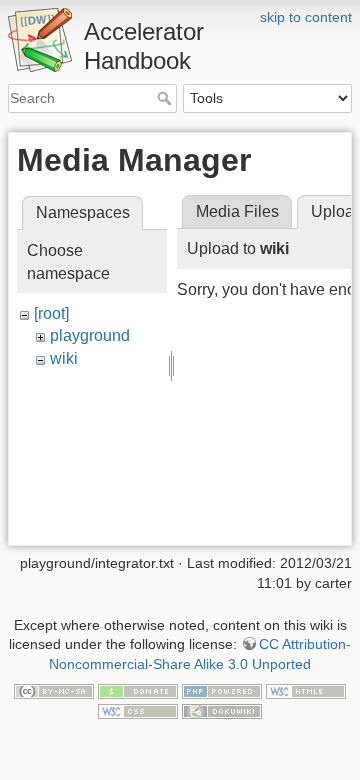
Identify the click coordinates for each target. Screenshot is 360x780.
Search (166, 98)
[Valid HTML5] (306, 690)
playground (90, 335)
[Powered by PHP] (222, 690)
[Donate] (138, 690)
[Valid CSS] (138, 710)
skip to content (306, 17)
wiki (64, 358)
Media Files (237, 211)
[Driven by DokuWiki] (222, 710)
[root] (51, 313)
